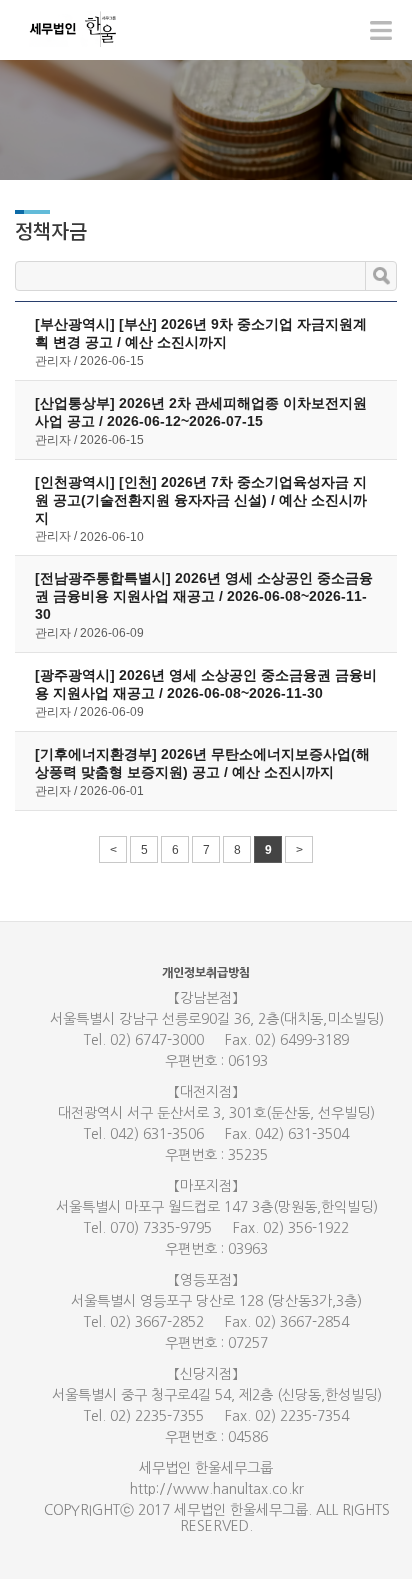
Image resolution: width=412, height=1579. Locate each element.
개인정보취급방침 (206, 973)
